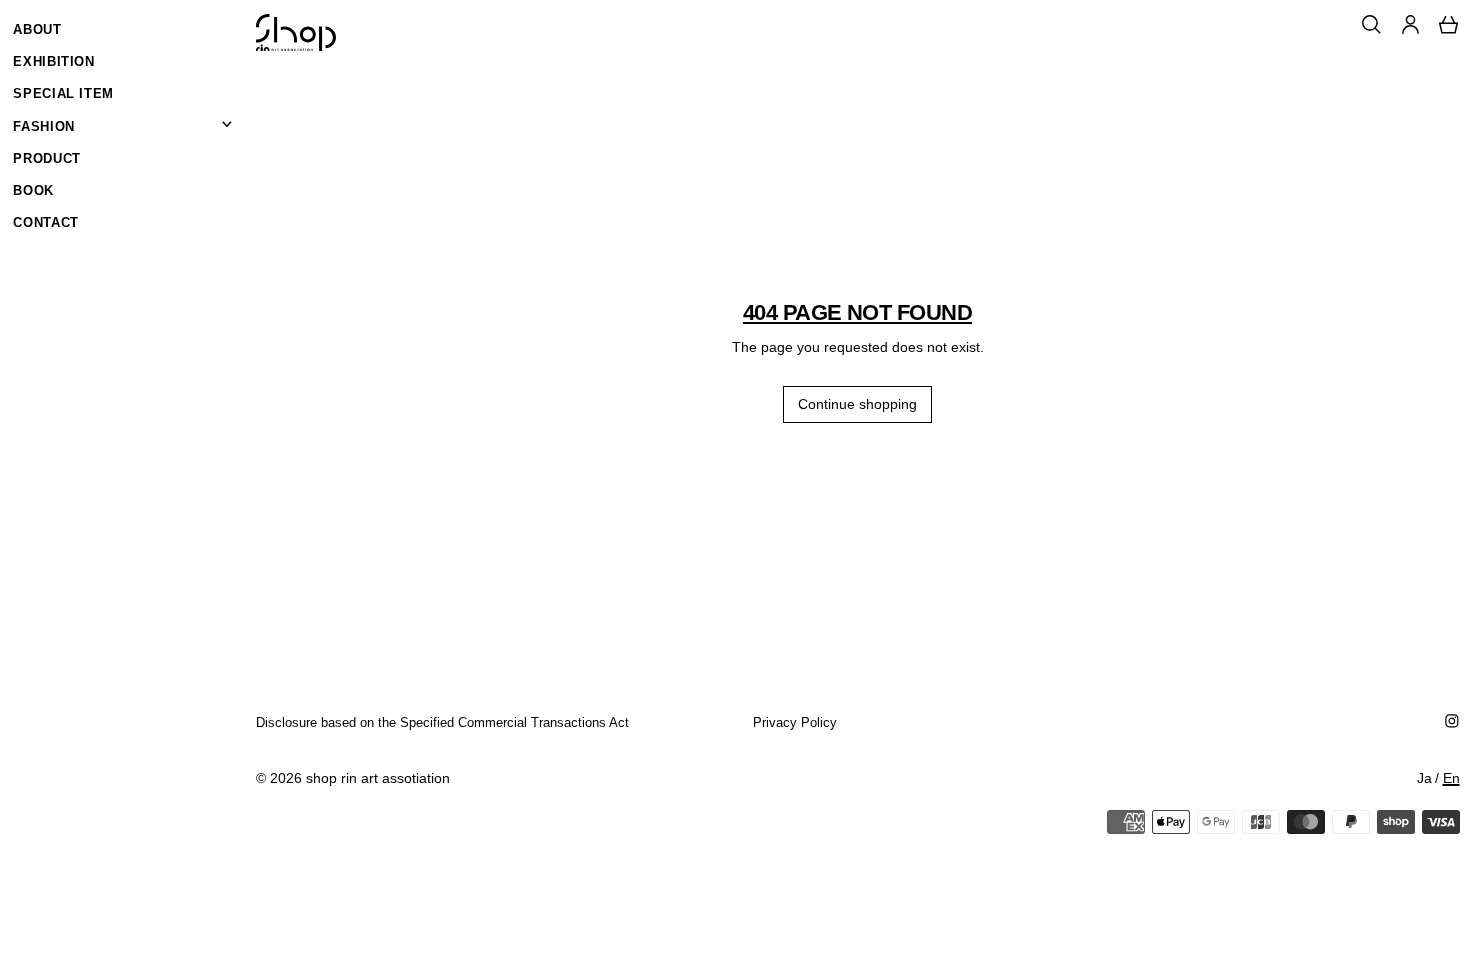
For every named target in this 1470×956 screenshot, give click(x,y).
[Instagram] (1452, 721)
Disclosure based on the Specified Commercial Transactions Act (442, 722)
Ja (1424, 778)
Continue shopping (857, 404)
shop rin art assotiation (378, 778)
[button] (1371, 24)
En (1451, 778)
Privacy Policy (795, 722)
